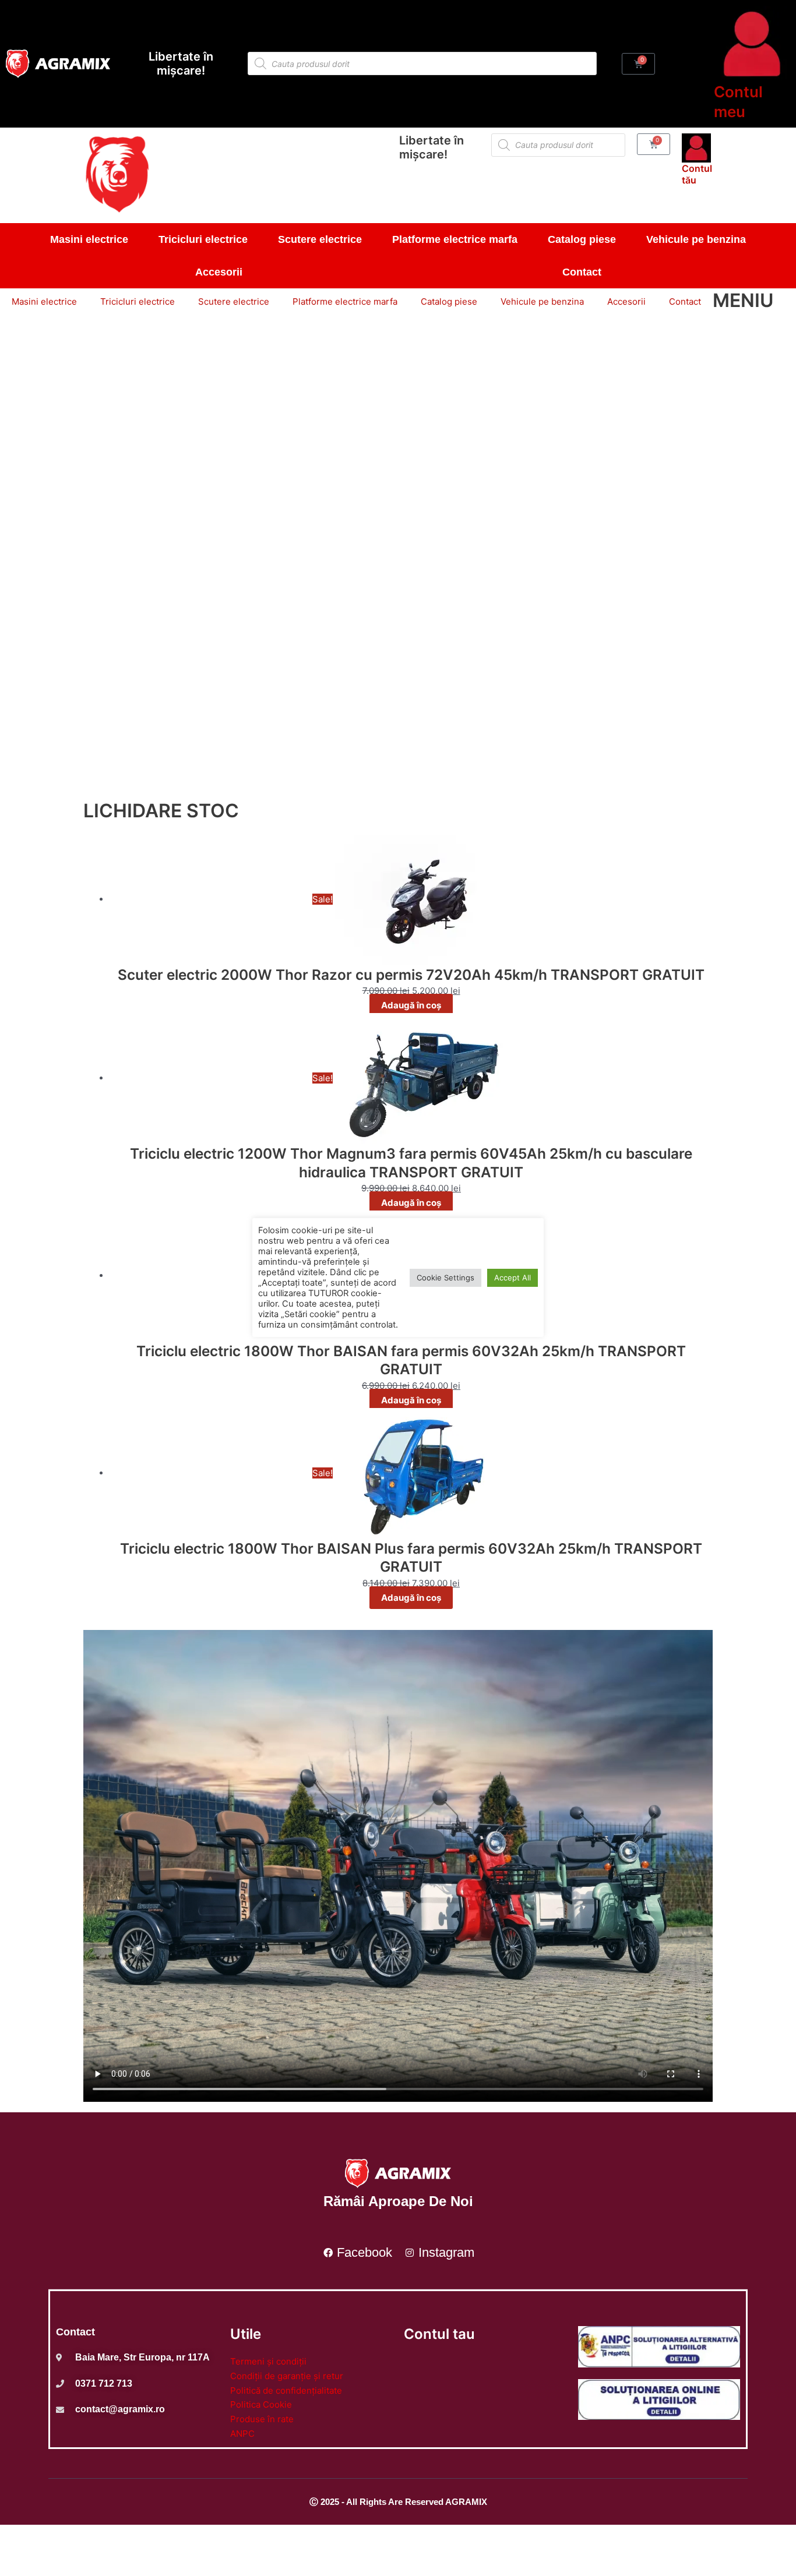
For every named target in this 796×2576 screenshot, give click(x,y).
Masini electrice (89, 239)
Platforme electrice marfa (455, 239)
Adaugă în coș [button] (411, 1005)
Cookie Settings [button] (445, 1278)
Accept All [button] (513, 1278)
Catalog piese (582, 239)
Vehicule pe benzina (696, 239)
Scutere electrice (320, 239)
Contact (582, 272)
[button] (398, 766)
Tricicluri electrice (203, 239)
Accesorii (219, 272)
